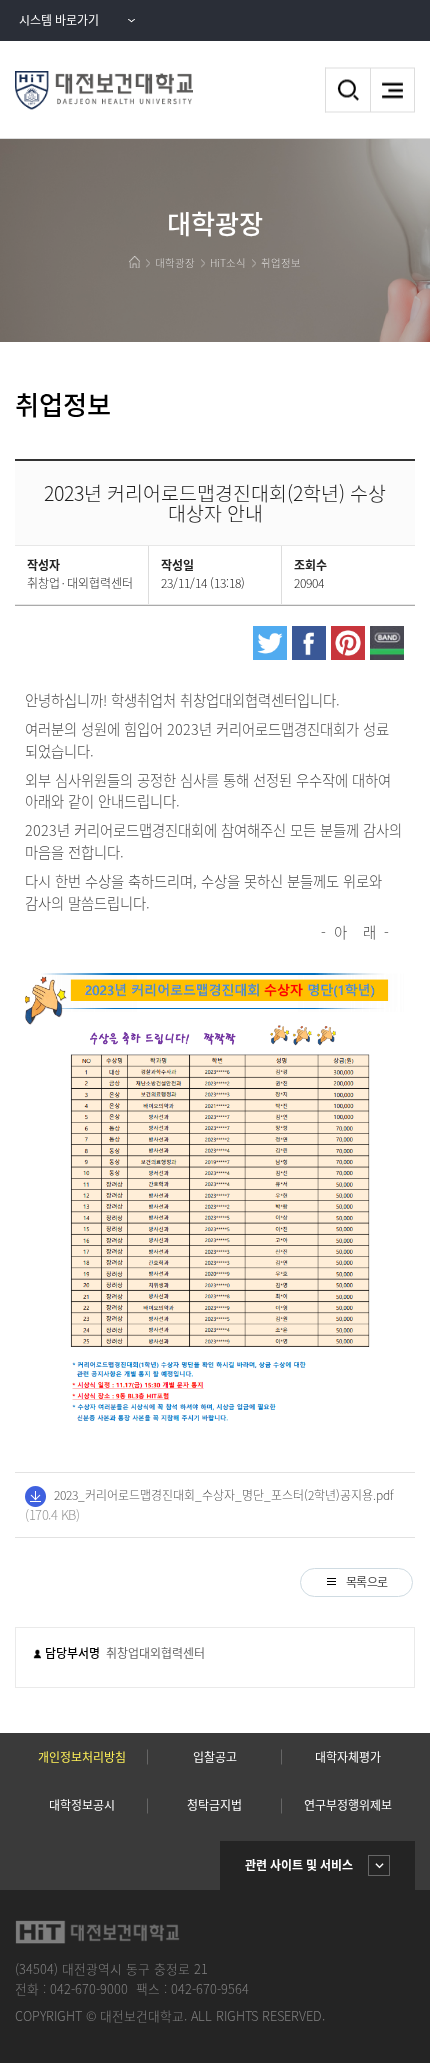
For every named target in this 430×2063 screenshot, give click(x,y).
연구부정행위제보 (348, 1805)
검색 (347, 90)
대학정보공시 (82, 1805)
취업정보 (281, 262)
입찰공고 (215, 1757)
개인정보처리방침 (82, 1757)
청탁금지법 (214, 1805)
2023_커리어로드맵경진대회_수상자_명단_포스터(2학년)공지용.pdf (224, 1495)
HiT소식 (228, 262)
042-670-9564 (210, 1988)
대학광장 (175, 262)
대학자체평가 (348, 1757)
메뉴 (392, 90)
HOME (134, 262)
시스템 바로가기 (59, 20)
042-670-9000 (89, 1988)
